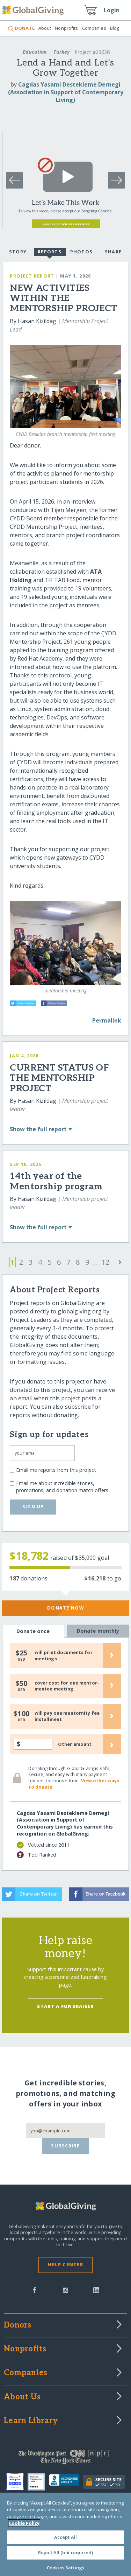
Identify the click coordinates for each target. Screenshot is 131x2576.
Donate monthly (98, 1631)
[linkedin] (96, 2290)
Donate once (33, 1631)
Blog (115, 28)
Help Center (65, 2264)
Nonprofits (66, 28)
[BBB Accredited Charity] (66, 2482)
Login (112, 10)
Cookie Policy (24, 2523)
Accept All (65, 2537)
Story (18, 252)
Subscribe (65, 2146)
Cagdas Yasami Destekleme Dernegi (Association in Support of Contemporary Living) (66, 92)
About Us (22, 2397)
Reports (50, 252)
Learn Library (31, 2421)
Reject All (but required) (65, 2553)
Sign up (33, 1506)
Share (113, 252)
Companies (94, 28)
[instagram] (65, 2290)
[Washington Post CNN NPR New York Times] (65, 2459)
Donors (17, 2325)
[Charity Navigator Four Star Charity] (17, 2482)
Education (35, 52)
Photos (82, 252)
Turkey (61, 52)
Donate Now (65, 1608)
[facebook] (35, 2290)
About (45, 28)
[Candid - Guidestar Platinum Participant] (38, 2482)
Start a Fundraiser (65, 2006)
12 (105, 1262)
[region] (65, 2534)
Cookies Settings (65, 2568)
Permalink (107, 1020)
